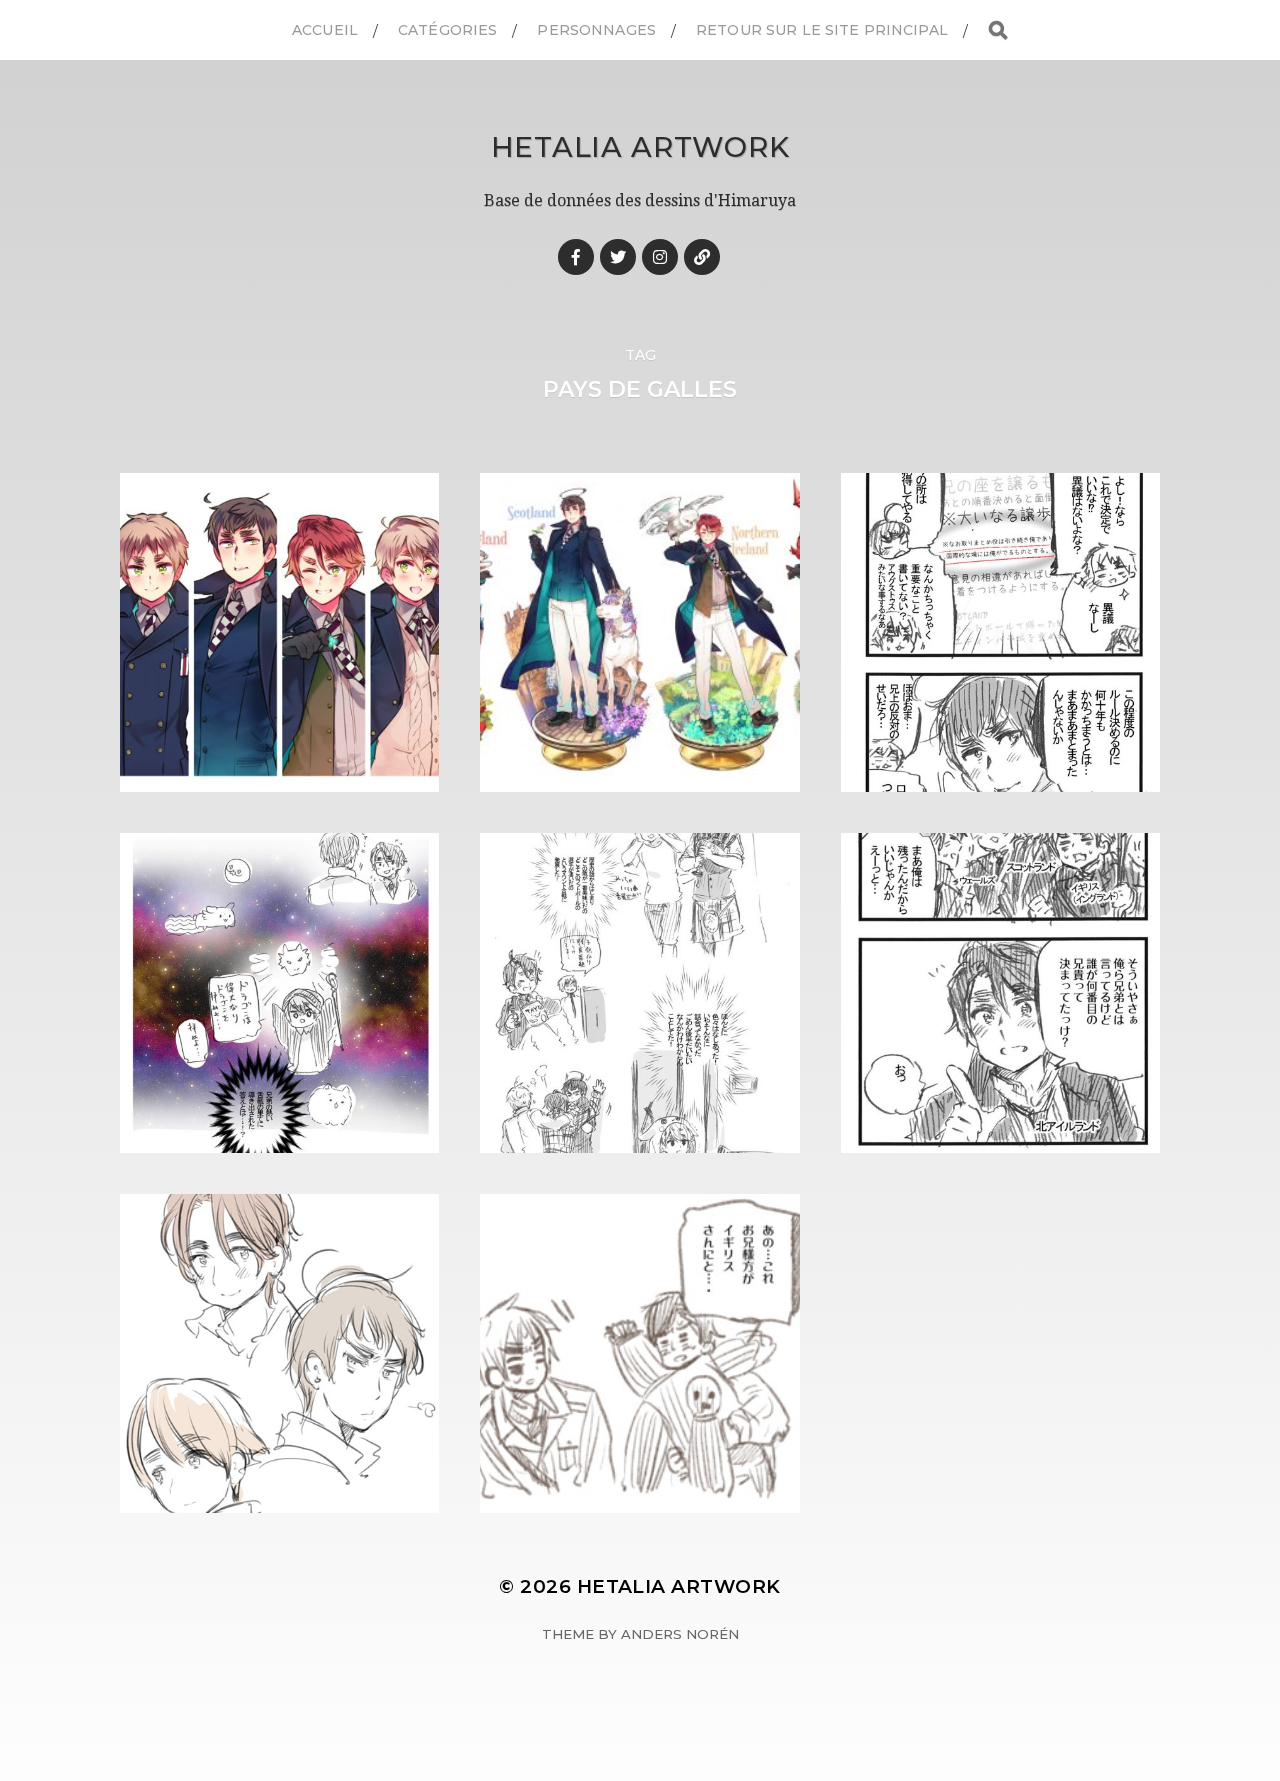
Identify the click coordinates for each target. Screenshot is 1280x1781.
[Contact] (702, 257)
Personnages (596, 30)
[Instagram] (660, 257)
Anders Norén (680, 1634)
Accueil (325, 30)
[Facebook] (576, 257)
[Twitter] (618, 257)
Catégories (447, 30)
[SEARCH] (998, 30)
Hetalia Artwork (640, 147)
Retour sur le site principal (822, 30)
